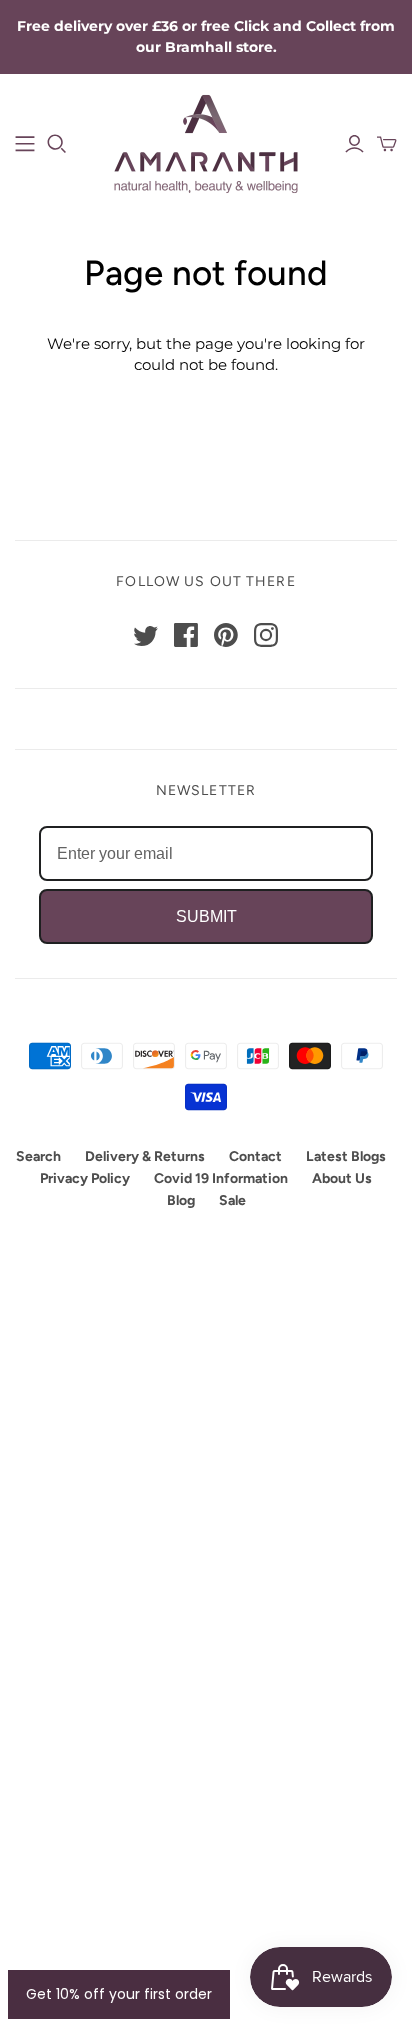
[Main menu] (25, 144)
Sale (232, 1200)
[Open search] (57, 144)
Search (38, 1156)
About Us (342, 1178)
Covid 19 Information (221, 1178)
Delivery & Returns (145, 1156)
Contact (255, 1156)
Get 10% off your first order (119, 1994)
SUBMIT (206, 916)
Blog (181, 1200)
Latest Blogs (346, 1156)
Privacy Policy (85, 1178)
